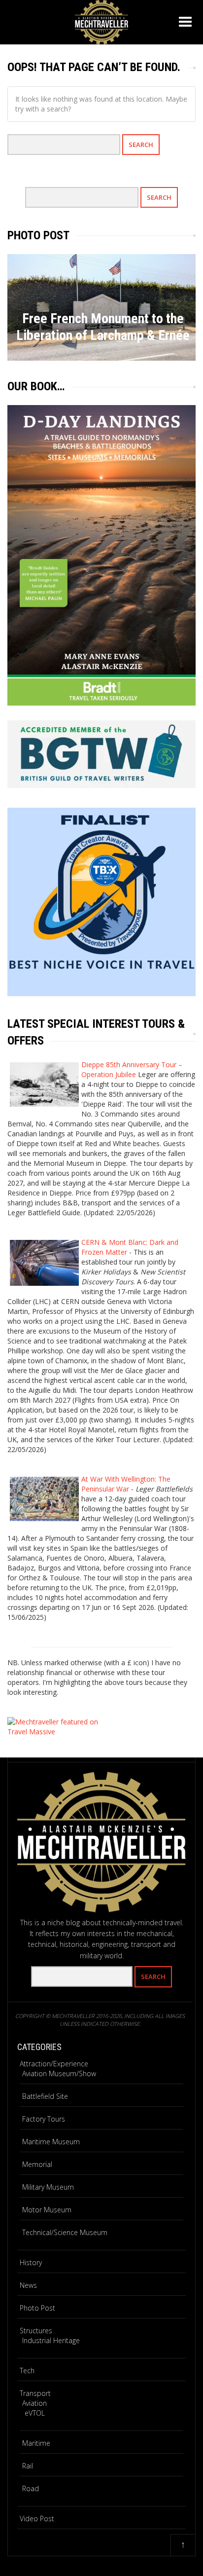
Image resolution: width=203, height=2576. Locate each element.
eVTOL (35, 2413)
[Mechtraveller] (101, 20)
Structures (36, 2331)
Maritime (36, 2443)
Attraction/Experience (54, 2064)
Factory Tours (44, 2119)
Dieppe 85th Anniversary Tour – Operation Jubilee (132, 1069)
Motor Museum (47, 2210)
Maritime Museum (51, 2142)
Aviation (34, 2403)
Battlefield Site (45, 2096)
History (31, 2262)
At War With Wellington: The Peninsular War (126, 1484)
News (28, 2285)
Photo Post (37, 2308)
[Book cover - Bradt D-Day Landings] (101, 555)
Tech (27, 2371)
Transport (35, 2393)
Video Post (37, 2519)
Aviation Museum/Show (59, 2073)
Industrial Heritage (51, 2340)
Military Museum (48, 2187)
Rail (28, 2466)
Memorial (37, 2164)
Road (31, 2488)
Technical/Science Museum (65, 2232)
